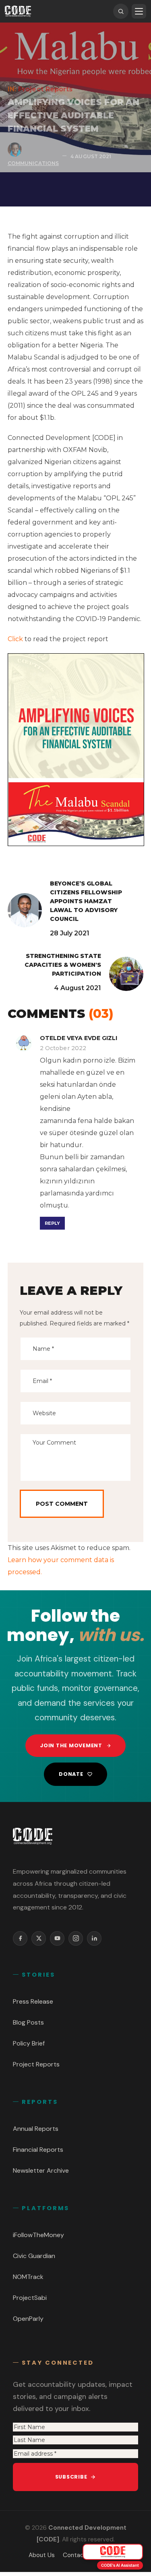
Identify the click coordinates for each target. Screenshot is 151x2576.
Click (15, 639)
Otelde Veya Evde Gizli (79, 1038)
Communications (33, 163)
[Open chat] (113, 2552)
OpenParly (28, 2319)
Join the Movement (71, 1745)
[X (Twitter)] (39, 1938)
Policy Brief (29, 2043)
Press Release (33, 2001)
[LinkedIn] (94, 1938)
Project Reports (46, 89)
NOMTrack (28, 2277)
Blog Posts (28, 2022)
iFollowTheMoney (38, 2235)
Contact (75, 2555)
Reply (52, 1223)
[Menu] (139, 11)
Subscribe (71, 2477)
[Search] (121, 11)
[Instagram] (76, 1938)
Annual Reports (36, 2129)
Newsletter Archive (41, 2170)
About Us (42, 2555)
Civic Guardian (34, 2256)
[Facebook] (20, 1938)
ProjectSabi (30, 2298)
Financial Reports (38, 2150)
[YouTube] (57, 1938)
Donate (71, 1774)
